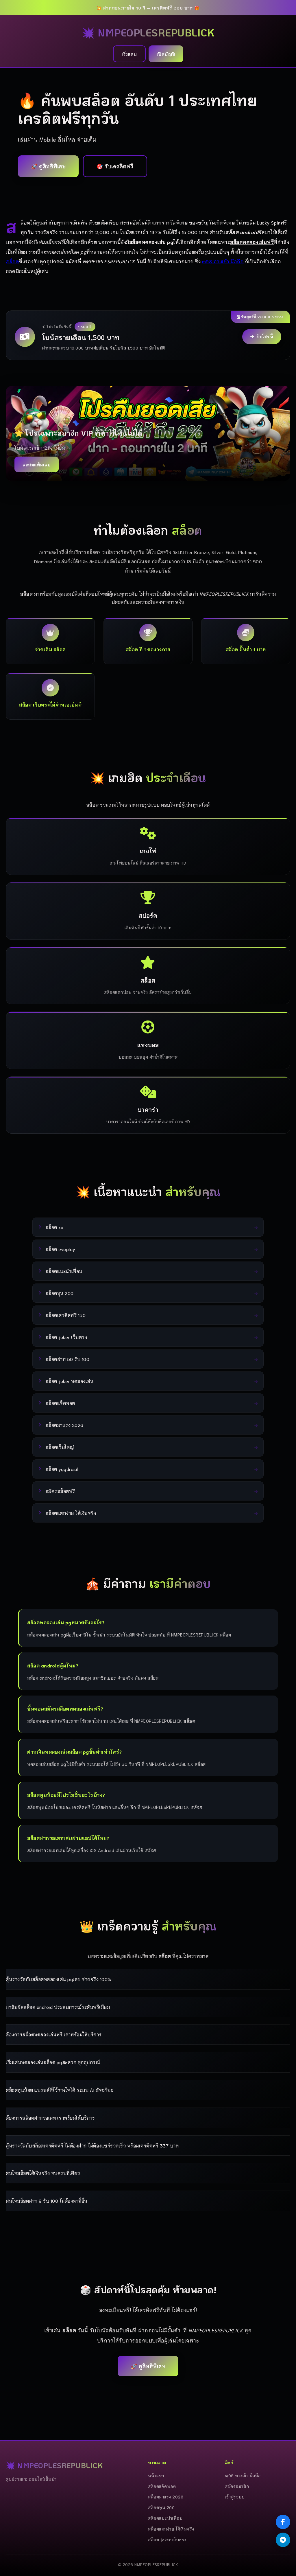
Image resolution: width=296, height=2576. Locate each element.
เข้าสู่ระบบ (235, 2497)
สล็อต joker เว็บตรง (167, 2539)
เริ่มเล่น (129, 54)
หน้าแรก (156, 2475)
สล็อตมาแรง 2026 (166, 2497)
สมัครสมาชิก (237, 2486)
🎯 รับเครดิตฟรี (115, 166)
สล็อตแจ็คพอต (162, 2486)
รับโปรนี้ (265, 336)
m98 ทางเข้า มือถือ (223, 261)
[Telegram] (283, 2540)
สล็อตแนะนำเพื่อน (165, 2518)
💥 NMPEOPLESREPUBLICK (148, 32)
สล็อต (12, 261)
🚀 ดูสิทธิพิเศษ (48, 166)
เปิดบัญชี (166, 54)
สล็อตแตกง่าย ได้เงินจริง (171, 2529)
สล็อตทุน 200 (161, 2507)
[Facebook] (283, 2522)
